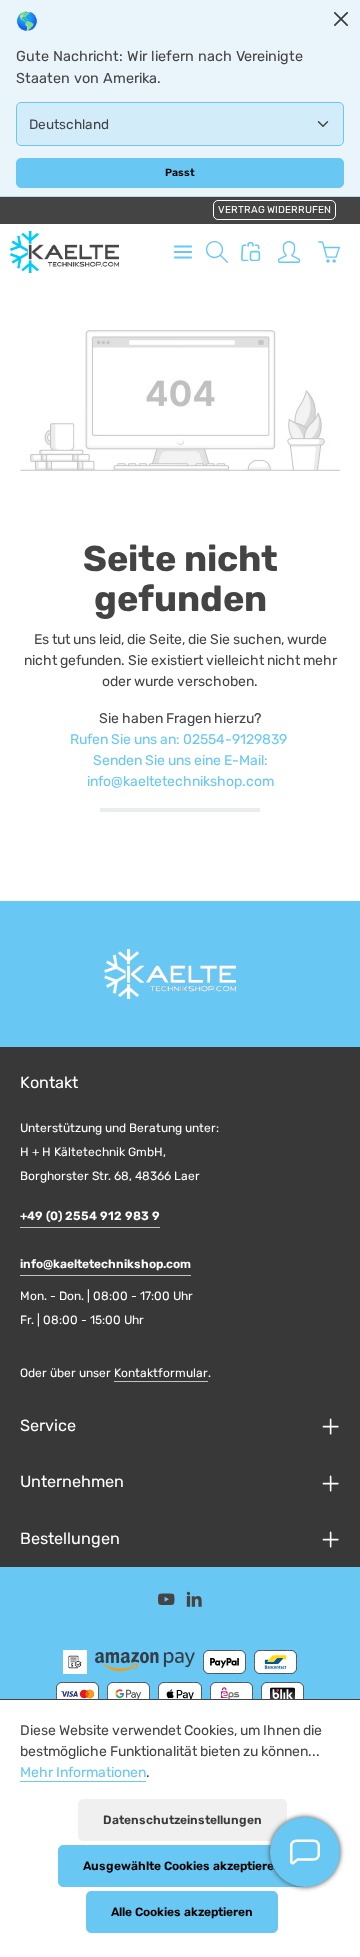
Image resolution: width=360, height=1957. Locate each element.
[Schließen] (341, 19)
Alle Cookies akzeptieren (182, 1912)
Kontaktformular (161, 1373)
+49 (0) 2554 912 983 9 (90, 1216)
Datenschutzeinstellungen (182, 1820)
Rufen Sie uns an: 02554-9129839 (178, 739)
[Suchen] (217, 252)
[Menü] (183, 252)
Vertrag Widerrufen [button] (274, 210)
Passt (180, 172)
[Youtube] (168, 1603)
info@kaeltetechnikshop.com (105, 1264)
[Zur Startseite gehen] (64, 252)
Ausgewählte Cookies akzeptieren (182, 1866)
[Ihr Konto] (289, 252)
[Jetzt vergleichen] (251, 252)
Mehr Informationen (83, 1772)
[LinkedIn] (194, 1603)
